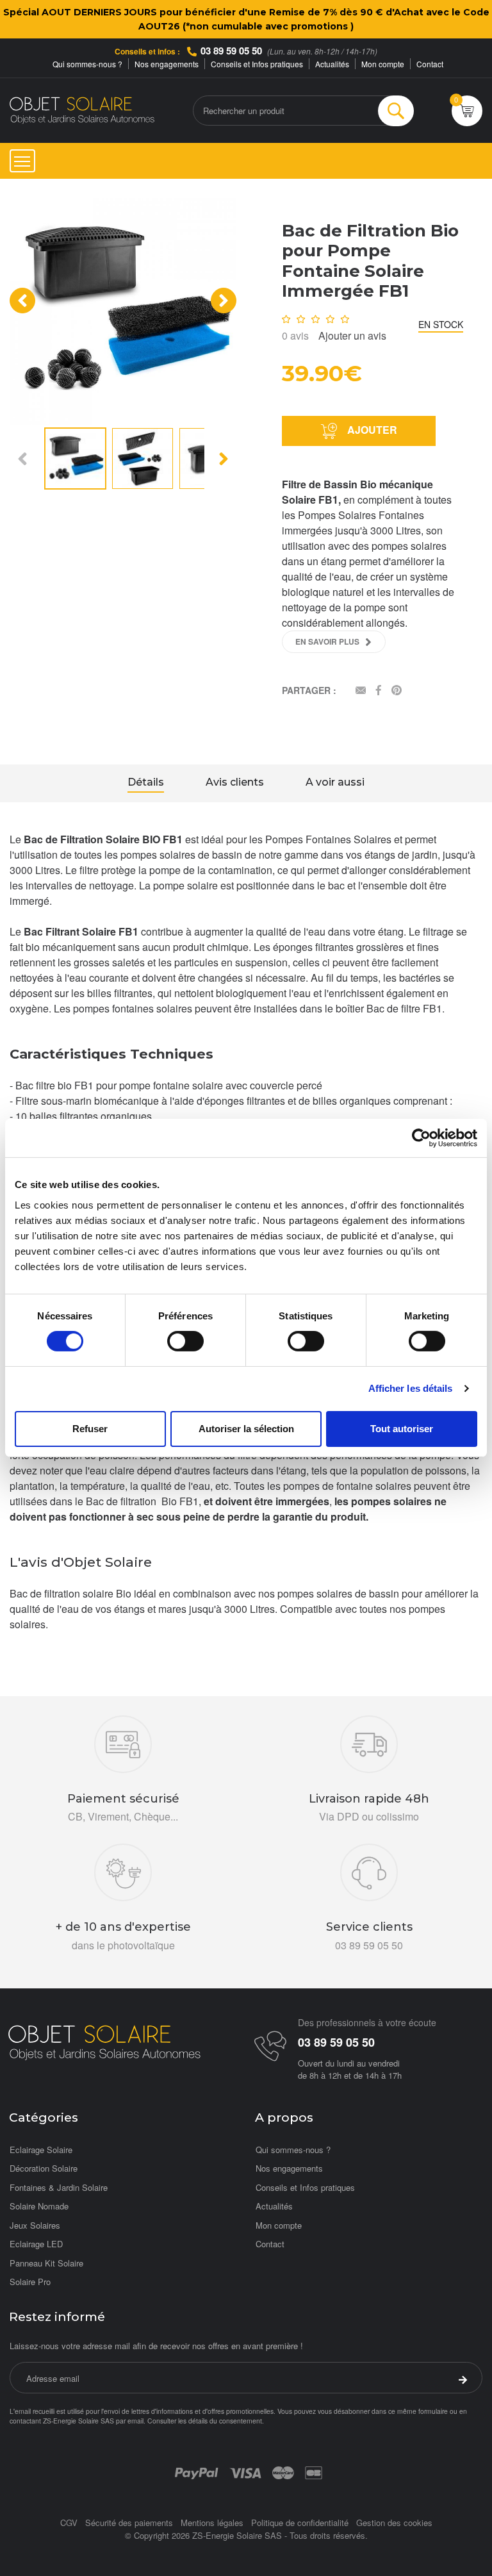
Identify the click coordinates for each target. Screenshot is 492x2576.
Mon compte (383, 64)
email (135, 2421)
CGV (69, 2522)
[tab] (146, 784)
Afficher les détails (411, 1388)
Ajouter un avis (352, 335)
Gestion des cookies (394, 2522)
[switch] (185, 1341)
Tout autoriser (402, 1429)
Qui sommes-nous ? (87, 64)
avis (295, 335)
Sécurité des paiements (129, 2522)
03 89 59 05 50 (231, 51)
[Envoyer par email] (361, 691)
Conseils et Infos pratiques (257, 64)
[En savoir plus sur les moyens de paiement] (196, 2472)
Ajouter (371, 430)
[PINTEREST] (397, 691)
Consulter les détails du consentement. (206, 2421)
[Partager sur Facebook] (379, 691)
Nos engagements (167, 64)
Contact (430, 64)
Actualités (332, 64)
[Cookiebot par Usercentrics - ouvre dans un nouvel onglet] (421, 1138)
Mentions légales (212, 2522)
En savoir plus (327, 641)
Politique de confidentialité (300, 2522)
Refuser (90, 1429)
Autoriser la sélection (246, 1429)
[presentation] (22, 301)
